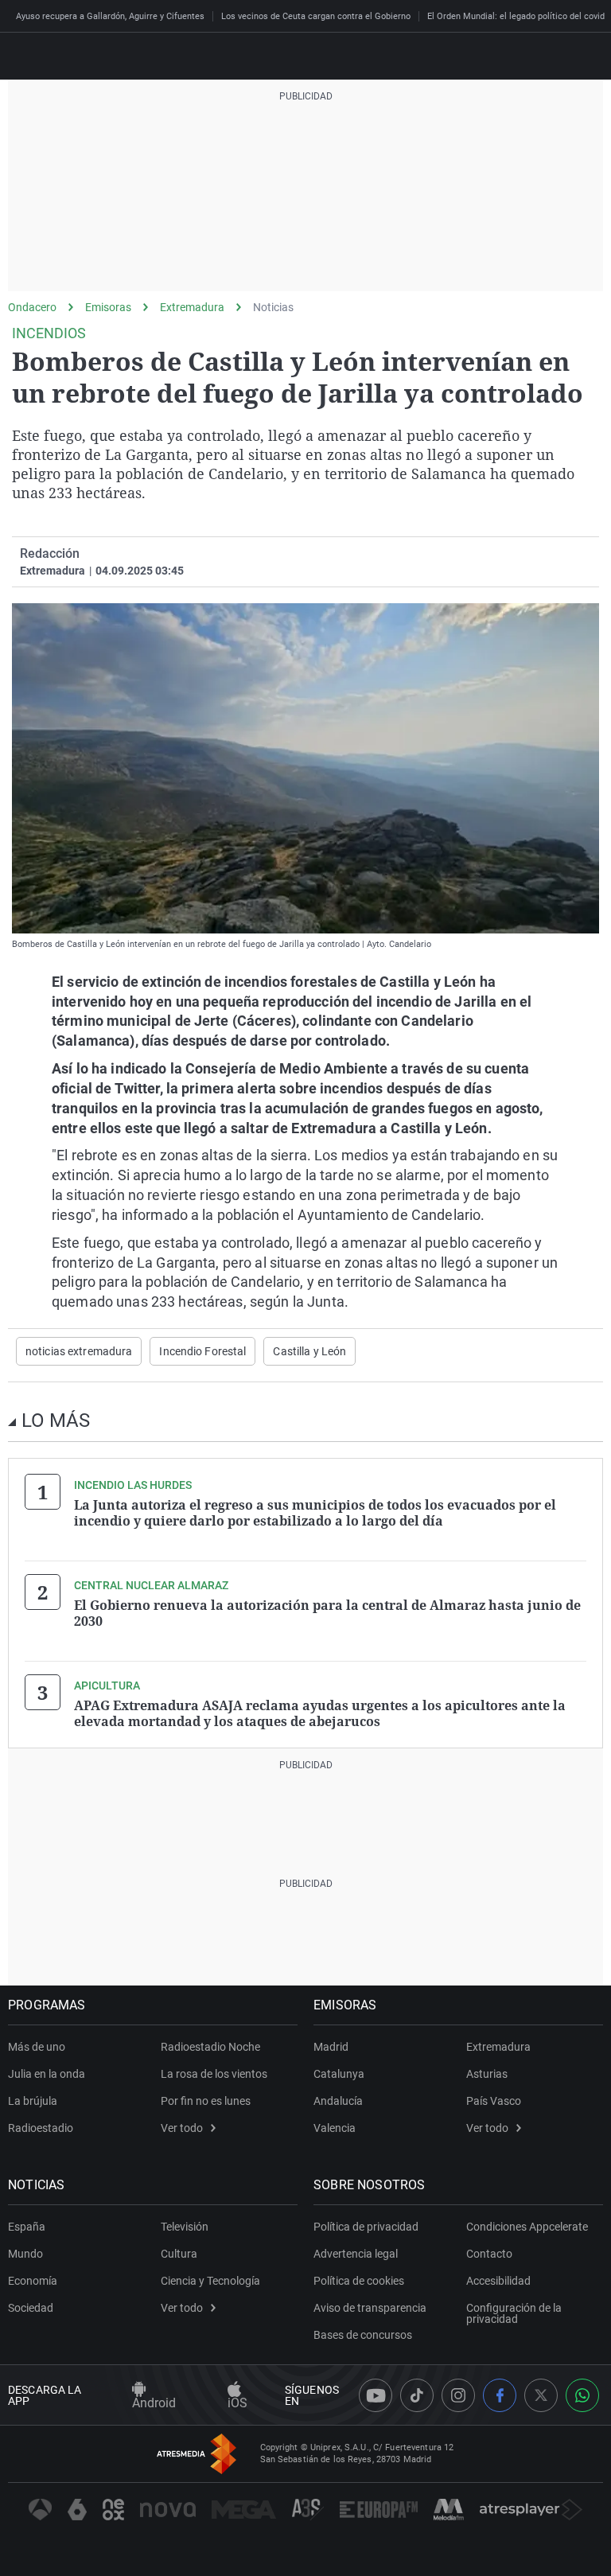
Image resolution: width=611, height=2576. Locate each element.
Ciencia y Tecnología (210, 2281)
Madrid (331, 2047)
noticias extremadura (79, 1351)
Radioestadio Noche (210, 2047)
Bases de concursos (363, 2335)
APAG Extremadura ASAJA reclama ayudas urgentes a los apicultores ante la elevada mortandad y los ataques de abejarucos (320, 1713)
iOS (237, 2403)
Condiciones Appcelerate (527, 2227)
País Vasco (494, 2101)
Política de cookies (359, 2281)
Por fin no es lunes (206, 2101)
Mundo (25, 2254)
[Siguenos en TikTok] (417, 2395)
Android (154, 2403)
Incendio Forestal (202, 1351)
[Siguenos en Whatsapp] (582, 2395)
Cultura (179, 2254)
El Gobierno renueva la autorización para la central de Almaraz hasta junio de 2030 (327, 1613)
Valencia (335, 2128)
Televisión (185, 2227)
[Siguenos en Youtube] (376, 2395)
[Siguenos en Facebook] (500, 2395)
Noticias (273, 307)
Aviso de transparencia (370, 2308)
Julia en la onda (47, 2074)
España (27, 2227)
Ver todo (182, 2128)
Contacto (489, 2254)
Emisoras (108, 307)
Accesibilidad (498, 2281)
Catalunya (339, 2074)
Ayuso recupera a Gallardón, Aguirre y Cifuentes (110, 16)
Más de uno (37, 2047)
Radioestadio (41, 2128)
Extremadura (192, 307)
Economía (33, 2281)
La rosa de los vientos (214, 2074)
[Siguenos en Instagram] (458, 2395)
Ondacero (32, 307)
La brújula (33, 2101)
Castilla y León (309, 1351)
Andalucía (338, 2101)
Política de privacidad (366, 2227)
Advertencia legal (356, 2254)
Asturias (487, 2074)
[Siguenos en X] (541, 2395)
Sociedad (31, 2308)
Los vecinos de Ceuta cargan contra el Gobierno (316, 16)
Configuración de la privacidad (514, 2313)
